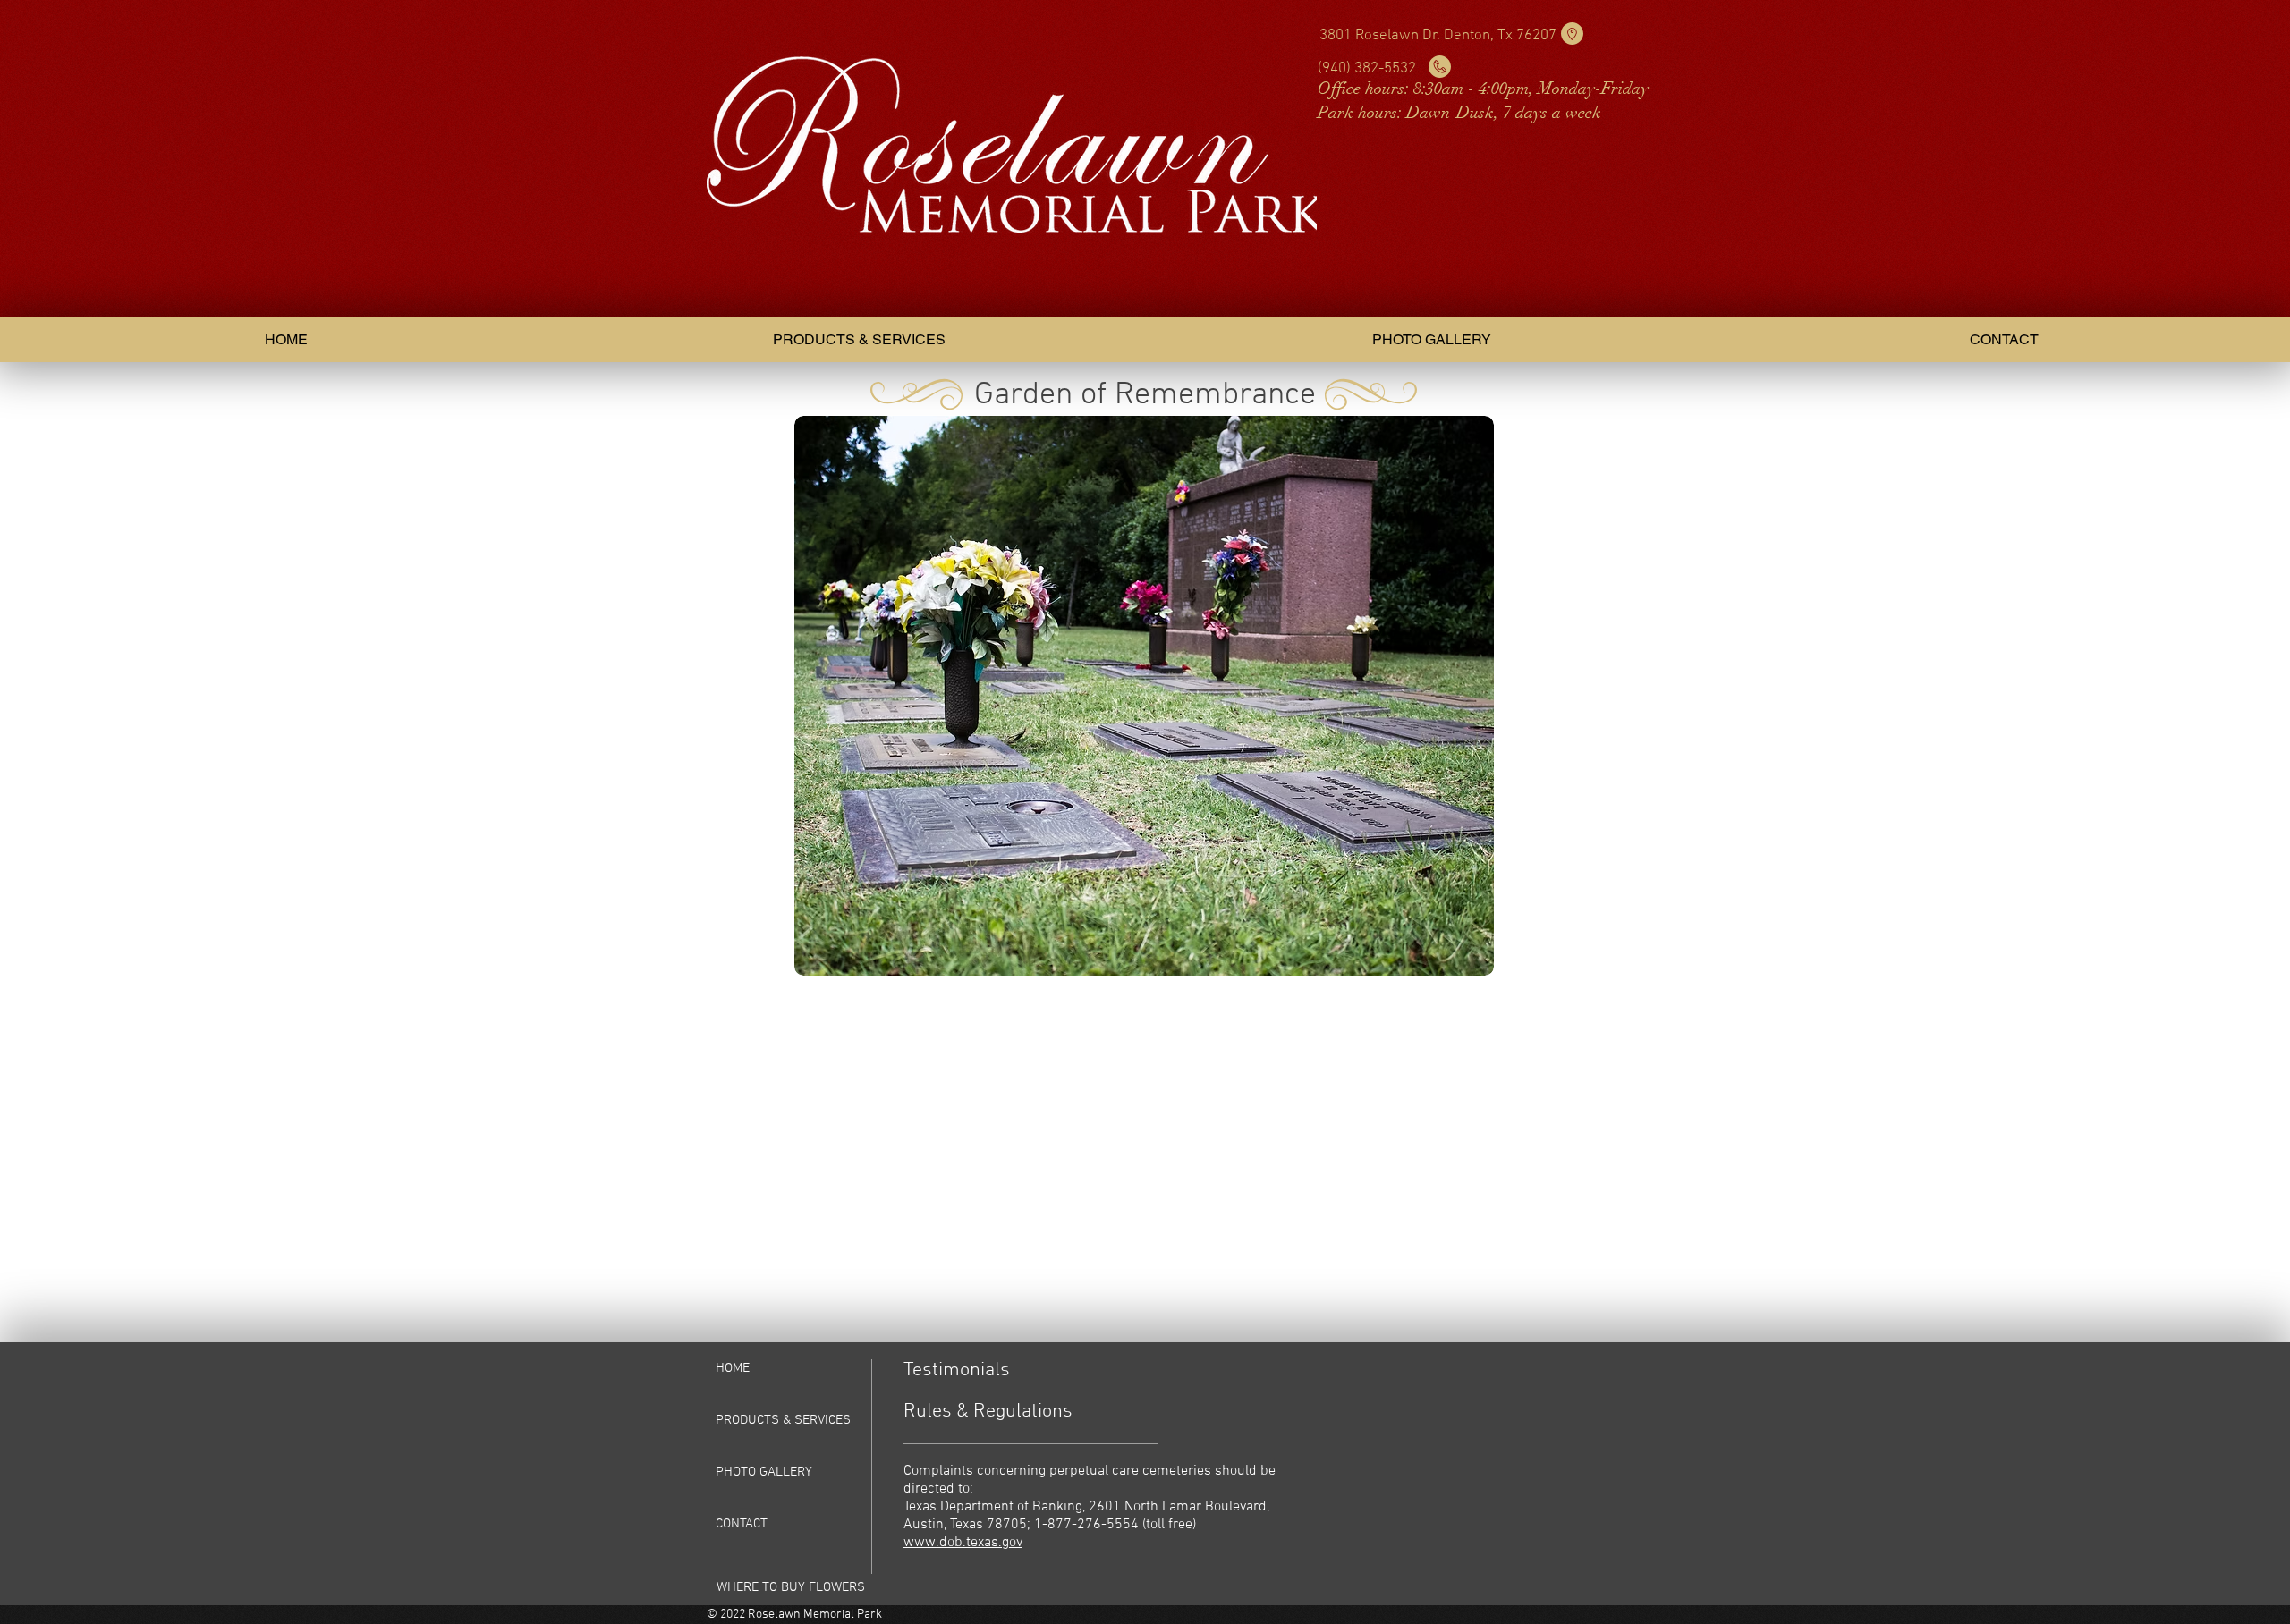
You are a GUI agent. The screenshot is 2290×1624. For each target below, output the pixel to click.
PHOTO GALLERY (764, 1472)
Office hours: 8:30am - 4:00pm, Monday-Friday (1483, 89)
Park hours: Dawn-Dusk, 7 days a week (1459, 113)
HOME (733, 1368)
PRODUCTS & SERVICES (783, 1420)
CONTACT (742, 1524)
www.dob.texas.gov (963, 1543)
